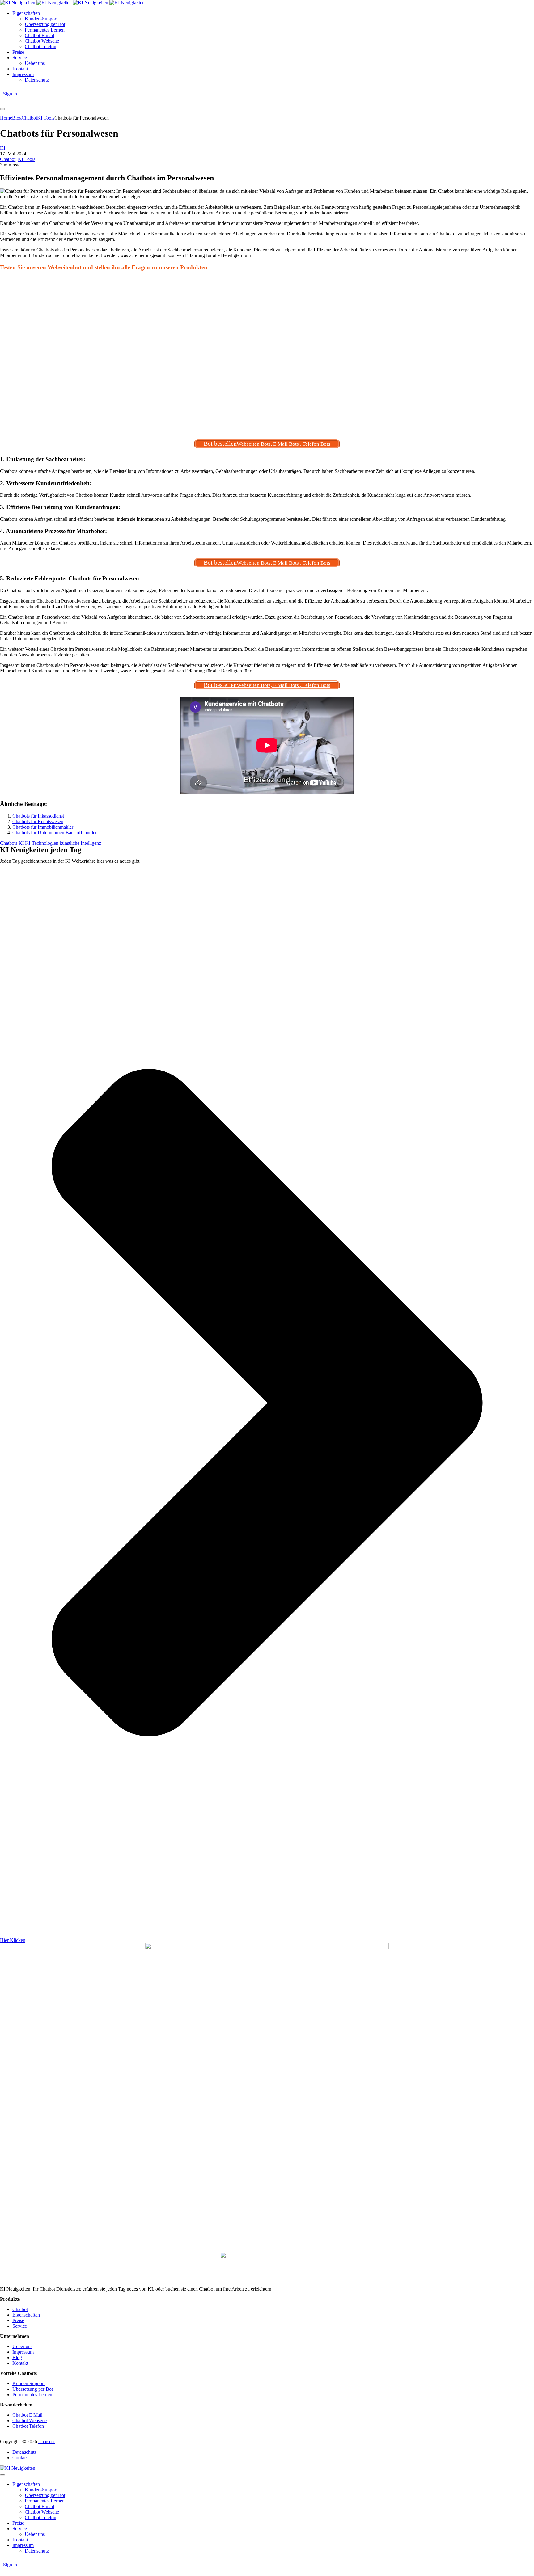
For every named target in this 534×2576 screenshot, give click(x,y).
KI (3, 148)
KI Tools (27, 159)
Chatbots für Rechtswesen (38, 821)
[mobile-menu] (2, 109)
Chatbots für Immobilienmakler (43, 827)
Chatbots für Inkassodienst (38, 816)
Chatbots (9, 843)
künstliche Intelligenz (80, 843)
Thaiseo (47, 2441)
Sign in (10, 94)
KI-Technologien (42, 843)
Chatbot (8, 159)
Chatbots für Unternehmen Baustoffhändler (55, 833)
